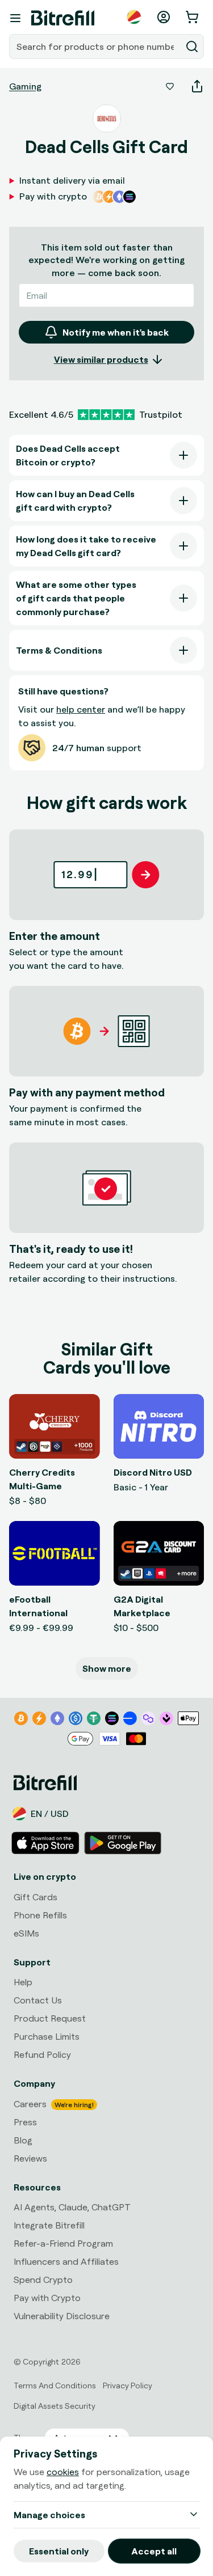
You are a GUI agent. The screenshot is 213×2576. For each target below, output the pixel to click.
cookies (63, 2472)
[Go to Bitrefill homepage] (63, 18)
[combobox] (96, 46)
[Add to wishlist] (170, 86)
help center (81, 709)
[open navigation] (15, 18)
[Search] (192, 46)
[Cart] (193, 17)
